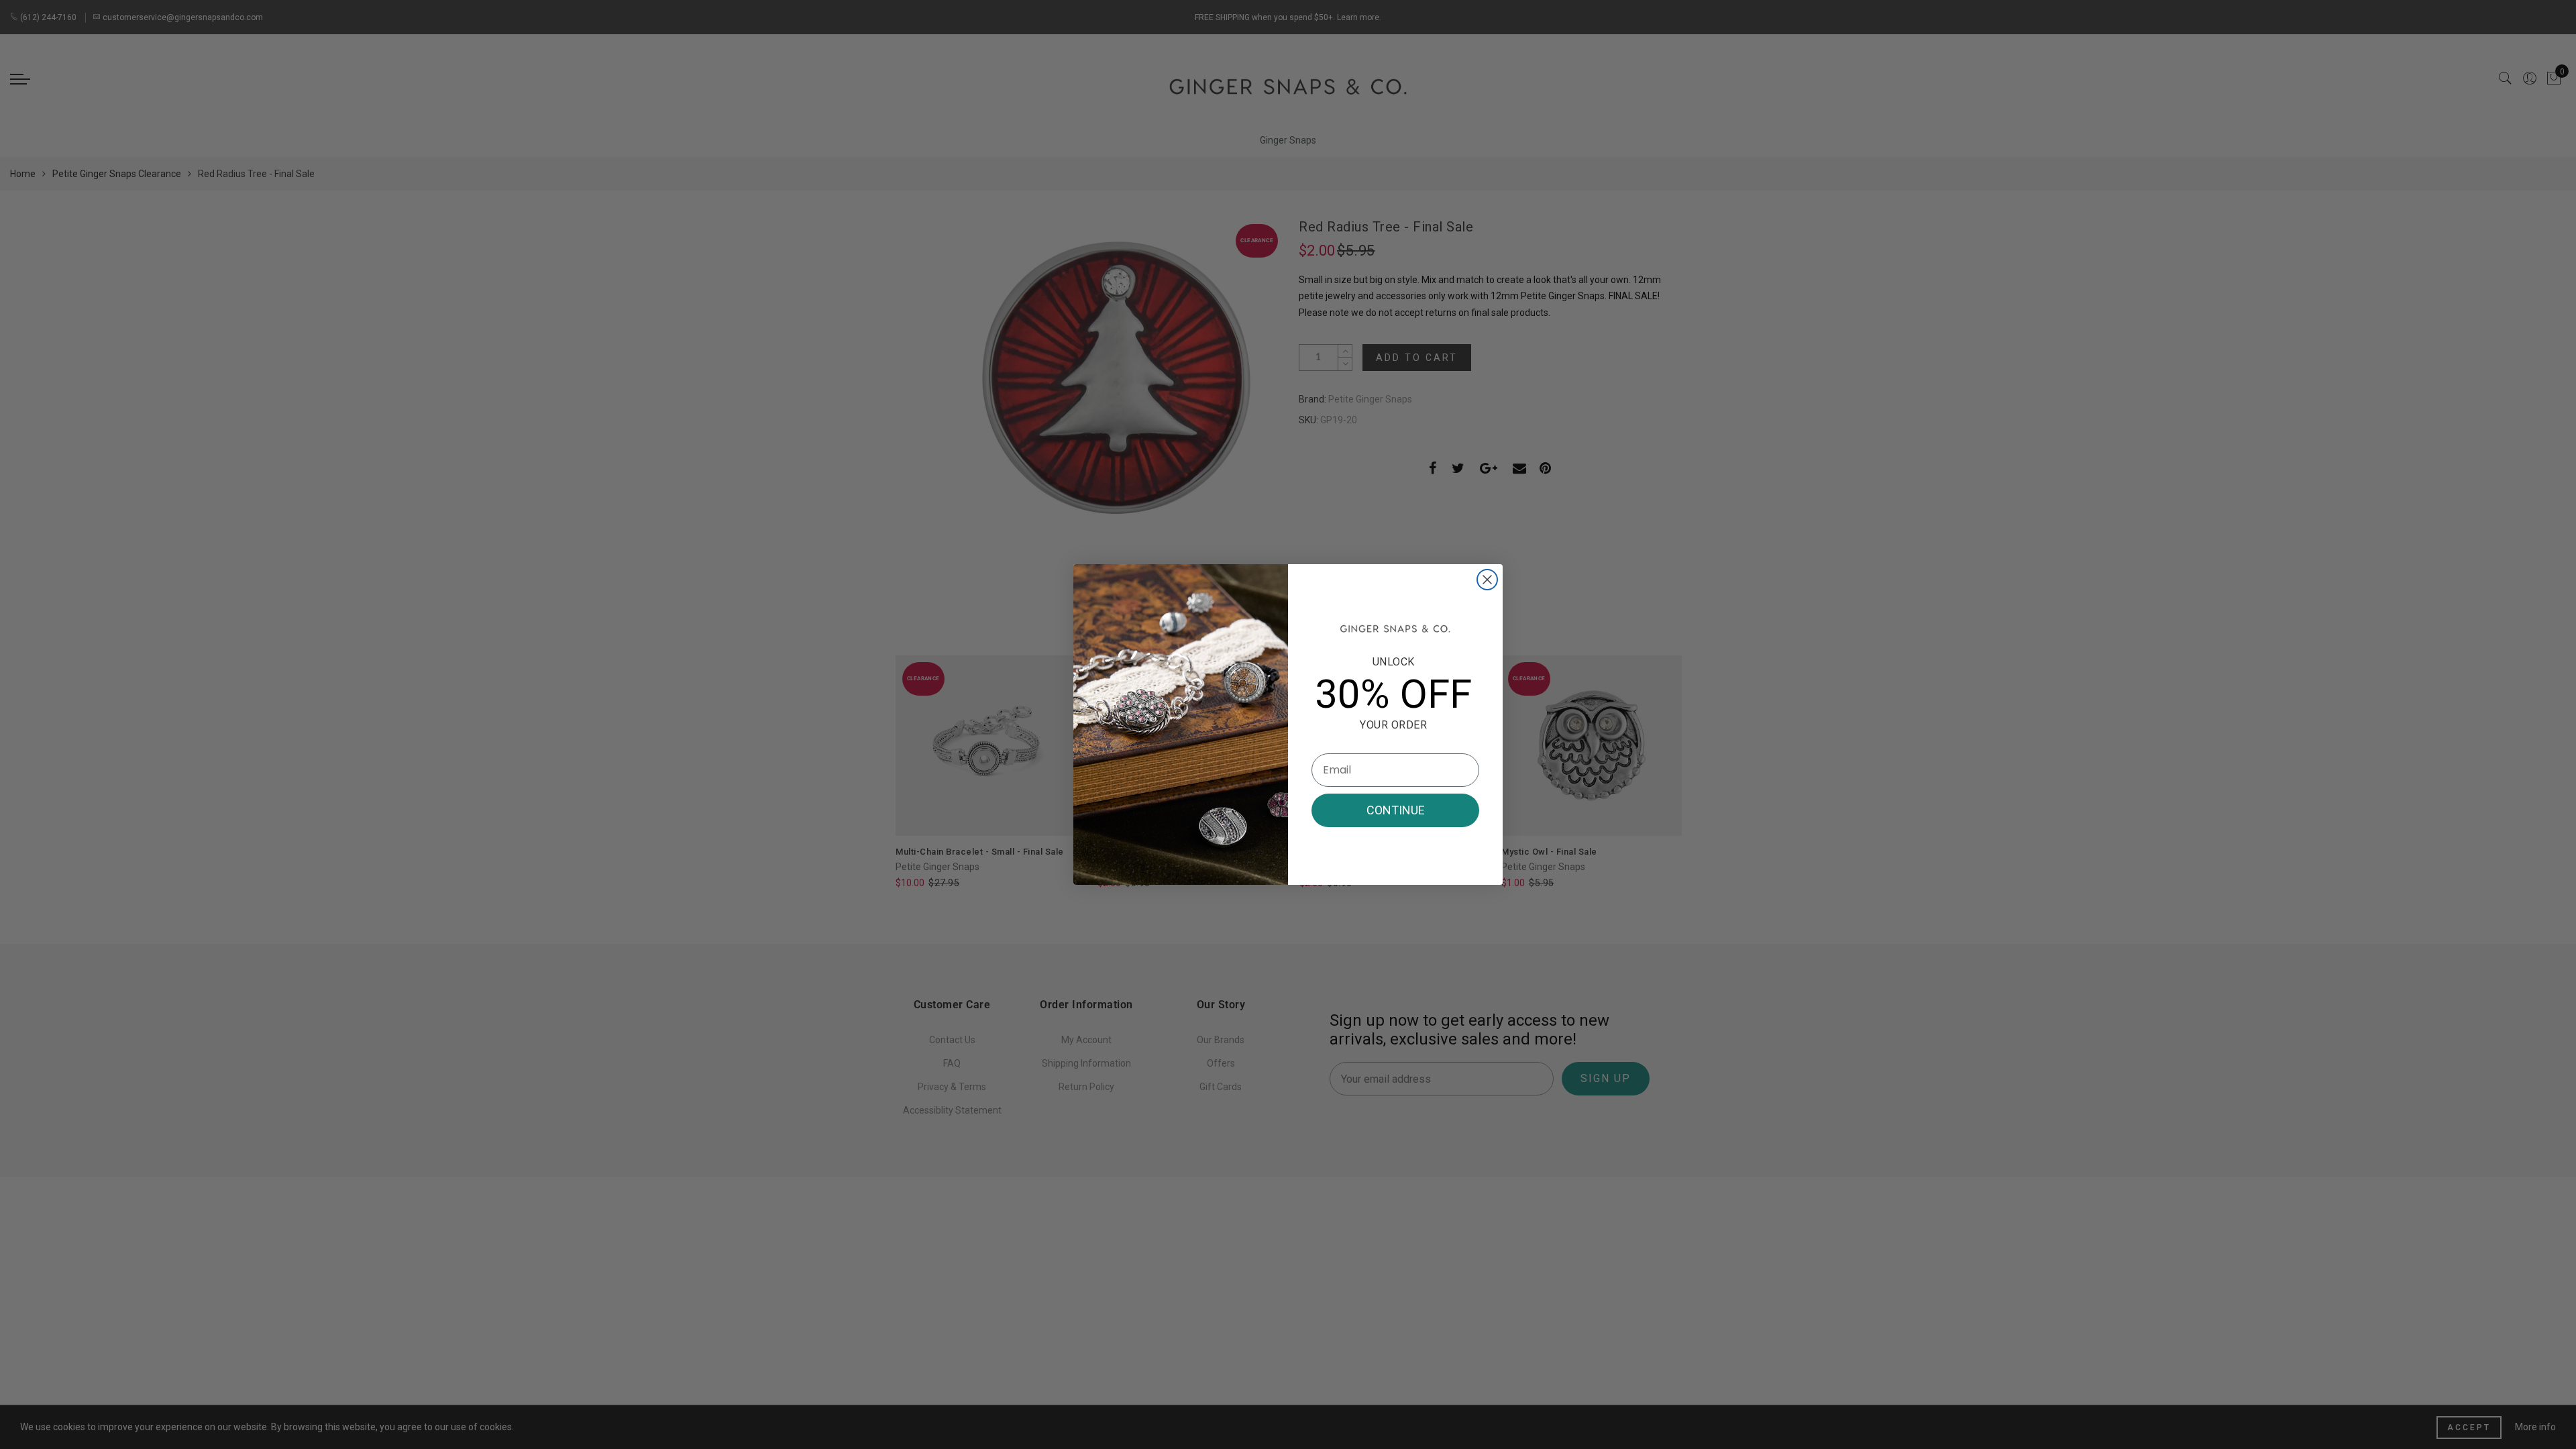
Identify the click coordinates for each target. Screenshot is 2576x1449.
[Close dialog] (1487, 580)
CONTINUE (1396, 810)
